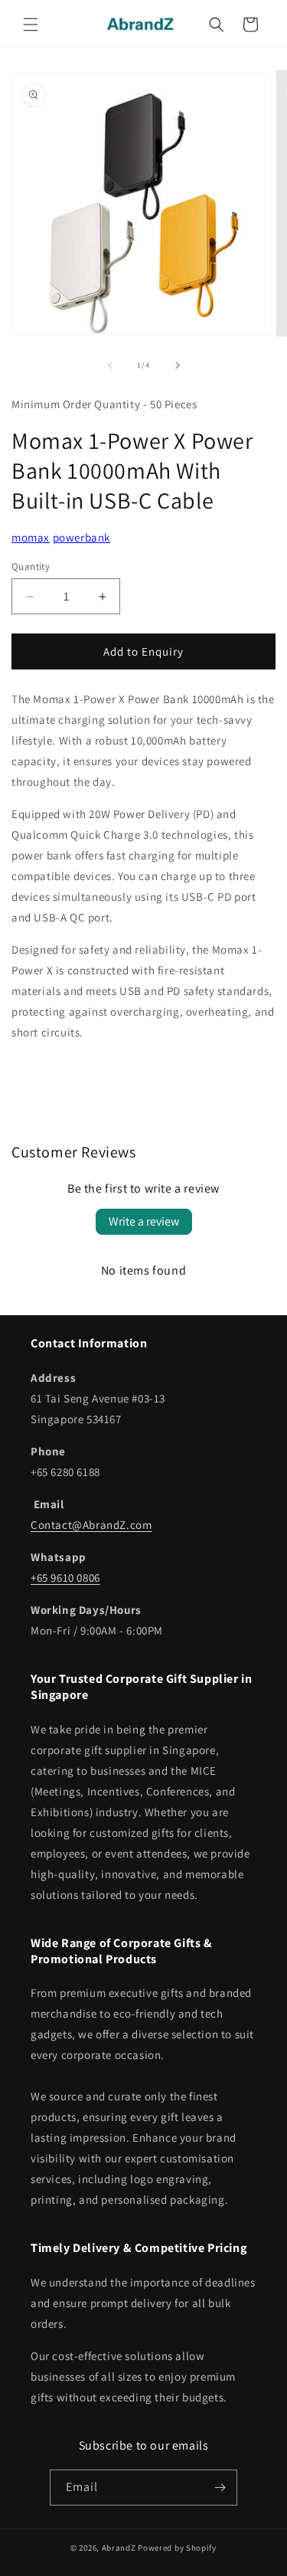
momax (31, 537)
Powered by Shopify (177, 2548)
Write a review (144, 1221)
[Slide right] (178, 365)
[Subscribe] (220, 2488)
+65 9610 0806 (65, 1578)
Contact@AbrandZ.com (91, 1525)
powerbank (82, 537)
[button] (31, 25)
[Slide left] (110, 365)
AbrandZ (119, 2548)
